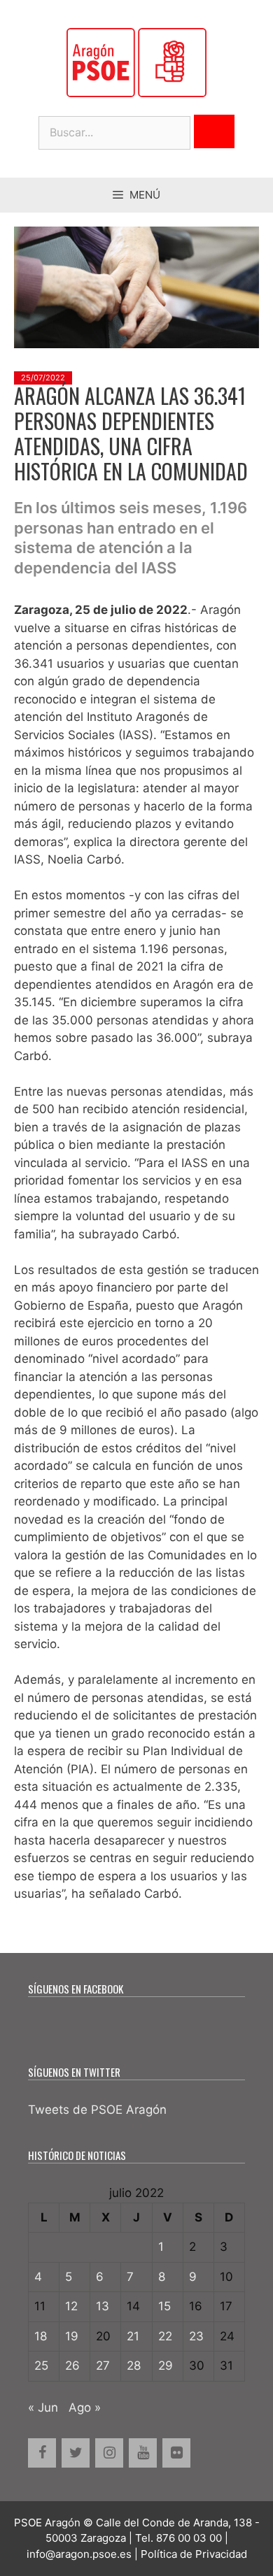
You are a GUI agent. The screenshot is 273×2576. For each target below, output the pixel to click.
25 (41, 2366)
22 (165, 2336)
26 (72, 2366)
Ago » (85, 2407)
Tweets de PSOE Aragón (97, 2110)
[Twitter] (76, 2453)
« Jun (43, 2407)
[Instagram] (109, 2453)
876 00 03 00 (189, 2538)
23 (196, 2336)
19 (72, 2336)
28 (134, 2366)
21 (133, 2336)
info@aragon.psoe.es (79, 2554)
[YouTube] (143, 2453)
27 (103, 2366)
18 (41, 2336)
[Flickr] (176, 2453)
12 (71, 2306)
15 (164, 2306)
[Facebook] (42, 2453)
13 (103, 2306)
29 (166, 2366)
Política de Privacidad (194, 2554)
